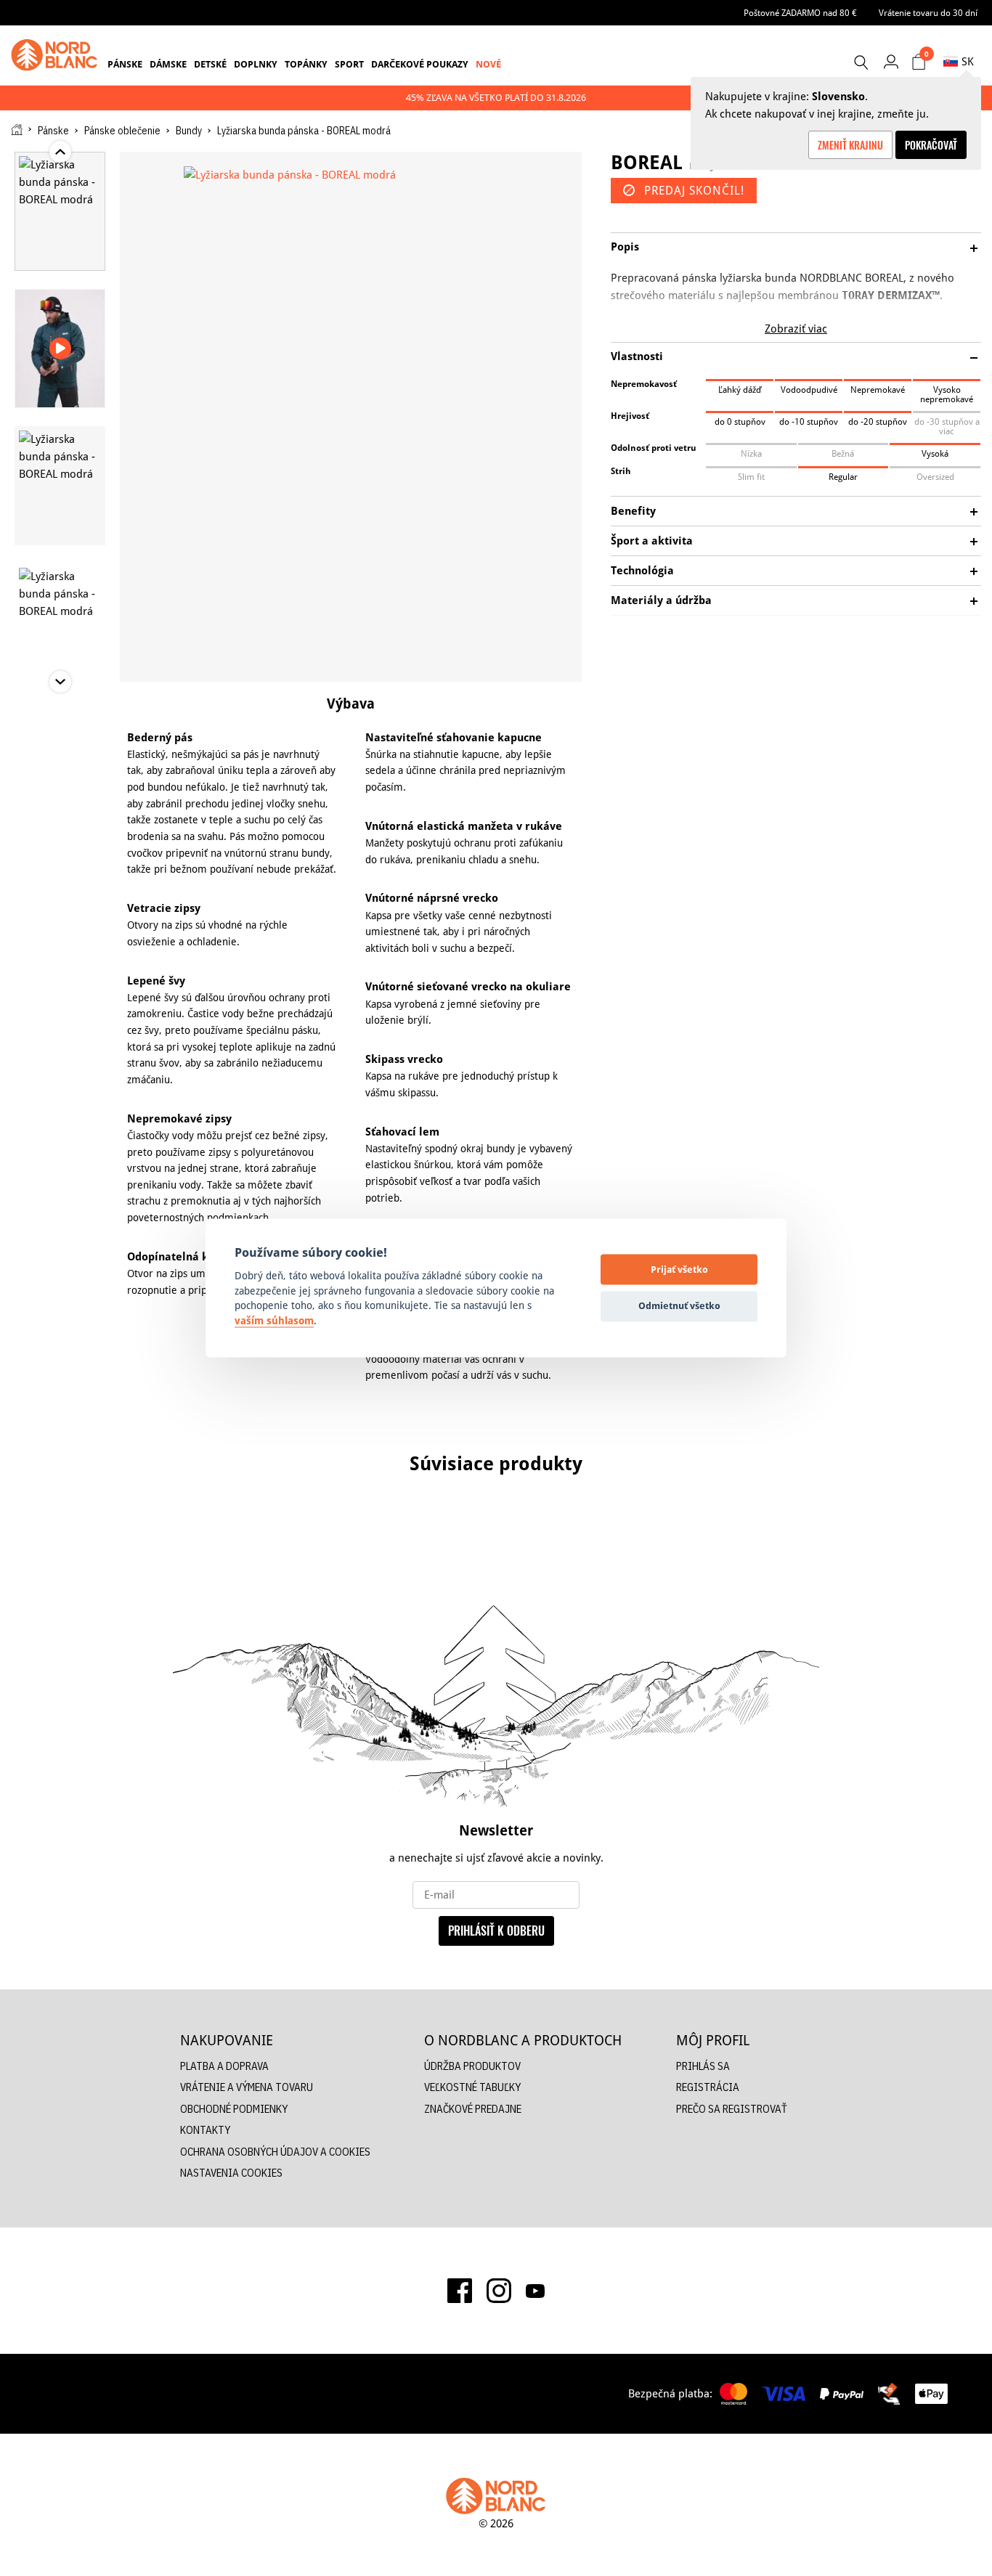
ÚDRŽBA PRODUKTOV (472, 2066)
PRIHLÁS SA (703, 2066)
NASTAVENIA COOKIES (231, 2173)
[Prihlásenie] (891, 61)
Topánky (306, 64)
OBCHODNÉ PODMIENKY (234, 2109)
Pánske (125, 64)
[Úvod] (17, 130)
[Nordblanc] (54, 55)
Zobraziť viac (796, 329)
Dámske (168, 64)
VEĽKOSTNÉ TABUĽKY (472, 2087)
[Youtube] (535, 2291)
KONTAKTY (205, 2130)
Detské (210, 64)
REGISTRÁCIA (708, 2087)
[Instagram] (499, 2291)
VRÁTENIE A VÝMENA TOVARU (247, 2087)
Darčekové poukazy (420, 64)
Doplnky (256, 64)
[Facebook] (460, 2291)
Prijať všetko (679, 1269)
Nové (488, 64)
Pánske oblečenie (122, 131)
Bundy (189, 131)
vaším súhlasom (274, 1321)
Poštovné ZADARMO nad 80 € (800, 13)
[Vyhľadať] (861, 62)
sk (968, 61)
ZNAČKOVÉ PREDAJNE (473, 2109)
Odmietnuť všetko (679, 1305)
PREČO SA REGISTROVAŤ (732, 2109)
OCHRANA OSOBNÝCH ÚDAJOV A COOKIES (275, 2152)
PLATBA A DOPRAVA (224, 2066)
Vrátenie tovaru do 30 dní (928, 13)
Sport (349, 64)
